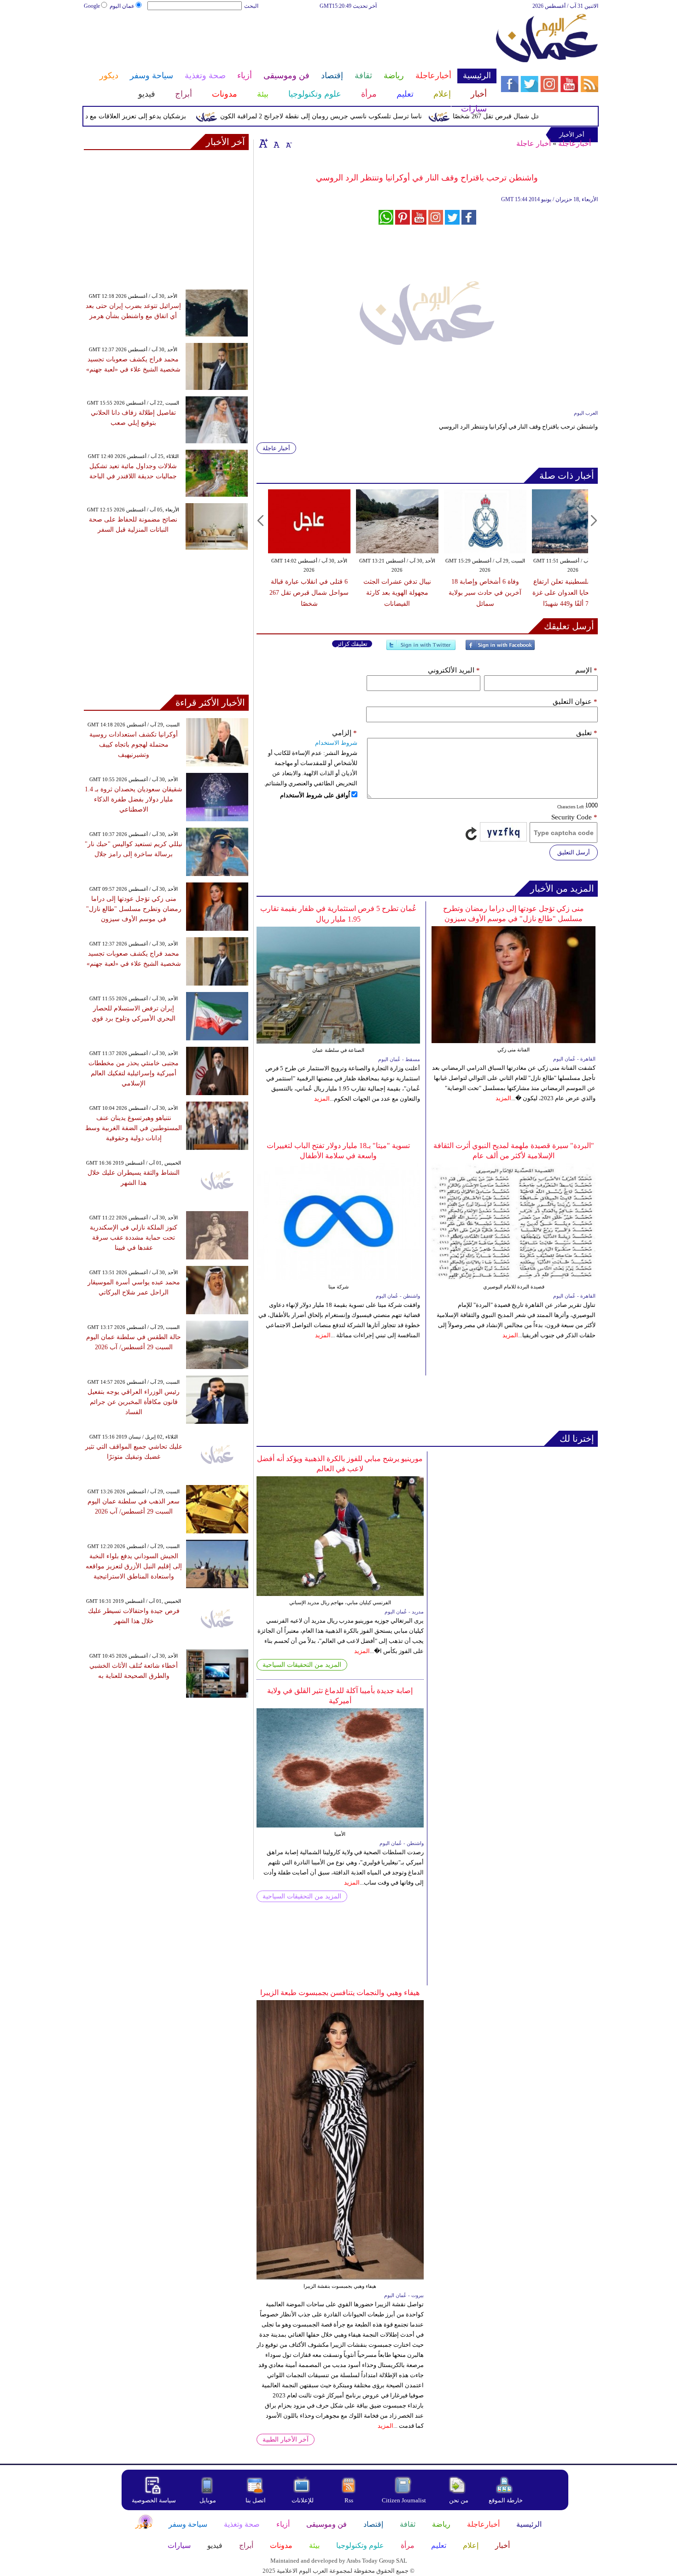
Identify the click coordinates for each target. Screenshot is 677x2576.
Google (92, 6)
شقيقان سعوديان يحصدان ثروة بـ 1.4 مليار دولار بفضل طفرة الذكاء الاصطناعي (134, 799)
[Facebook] (500, 649)
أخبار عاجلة (534, 143)
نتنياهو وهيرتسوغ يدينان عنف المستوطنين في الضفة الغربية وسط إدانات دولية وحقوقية (134, 1128)
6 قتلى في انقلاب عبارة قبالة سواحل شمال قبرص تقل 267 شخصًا (309, 593)
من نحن (459, 2500)
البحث (251, 6)
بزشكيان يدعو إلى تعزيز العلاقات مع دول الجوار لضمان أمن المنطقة (131, 116)
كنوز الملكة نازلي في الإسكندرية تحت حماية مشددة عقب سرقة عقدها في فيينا (134, 1238)
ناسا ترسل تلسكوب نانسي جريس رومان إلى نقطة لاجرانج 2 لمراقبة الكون (356, 116)
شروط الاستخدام (336, 743)
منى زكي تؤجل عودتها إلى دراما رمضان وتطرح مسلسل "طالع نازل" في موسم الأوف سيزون (134, 909)
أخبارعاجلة (575, 143)
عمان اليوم (122, 6)
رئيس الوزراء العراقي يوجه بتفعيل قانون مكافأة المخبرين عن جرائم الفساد (134, 1402)
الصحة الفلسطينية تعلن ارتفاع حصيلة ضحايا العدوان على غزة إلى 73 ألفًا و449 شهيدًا (573, 593)
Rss (350, 2500)
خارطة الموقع (506, 2500)
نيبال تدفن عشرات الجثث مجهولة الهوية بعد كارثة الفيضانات (397, 593)
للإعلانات (303, 2500)
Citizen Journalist (404, 2500)
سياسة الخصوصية (154, 2500)
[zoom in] (263, 143)
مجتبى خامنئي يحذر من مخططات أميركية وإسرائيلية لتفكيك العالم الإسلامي (134, 1073)
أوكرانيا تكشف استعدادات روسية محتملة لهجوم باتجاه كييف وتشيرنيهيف (134, 745)
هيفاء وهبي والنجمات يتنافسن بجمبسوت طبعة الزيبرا (340, 1993)
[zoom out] (288, 143)
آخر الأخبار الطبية (286, 2440)
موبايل (208, 2500)
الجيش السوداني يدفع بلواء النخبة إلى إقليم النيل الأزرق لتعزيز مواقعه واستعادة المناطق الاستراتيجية (134, 1566)
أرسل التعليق (574, 852)
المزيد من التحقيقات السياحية (302, 1665)
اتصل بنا (256, 2500)
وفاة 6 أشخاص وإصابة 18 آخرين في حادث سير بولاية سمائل (485, 593)
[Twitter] (421, 649)
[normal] (275, 143)
